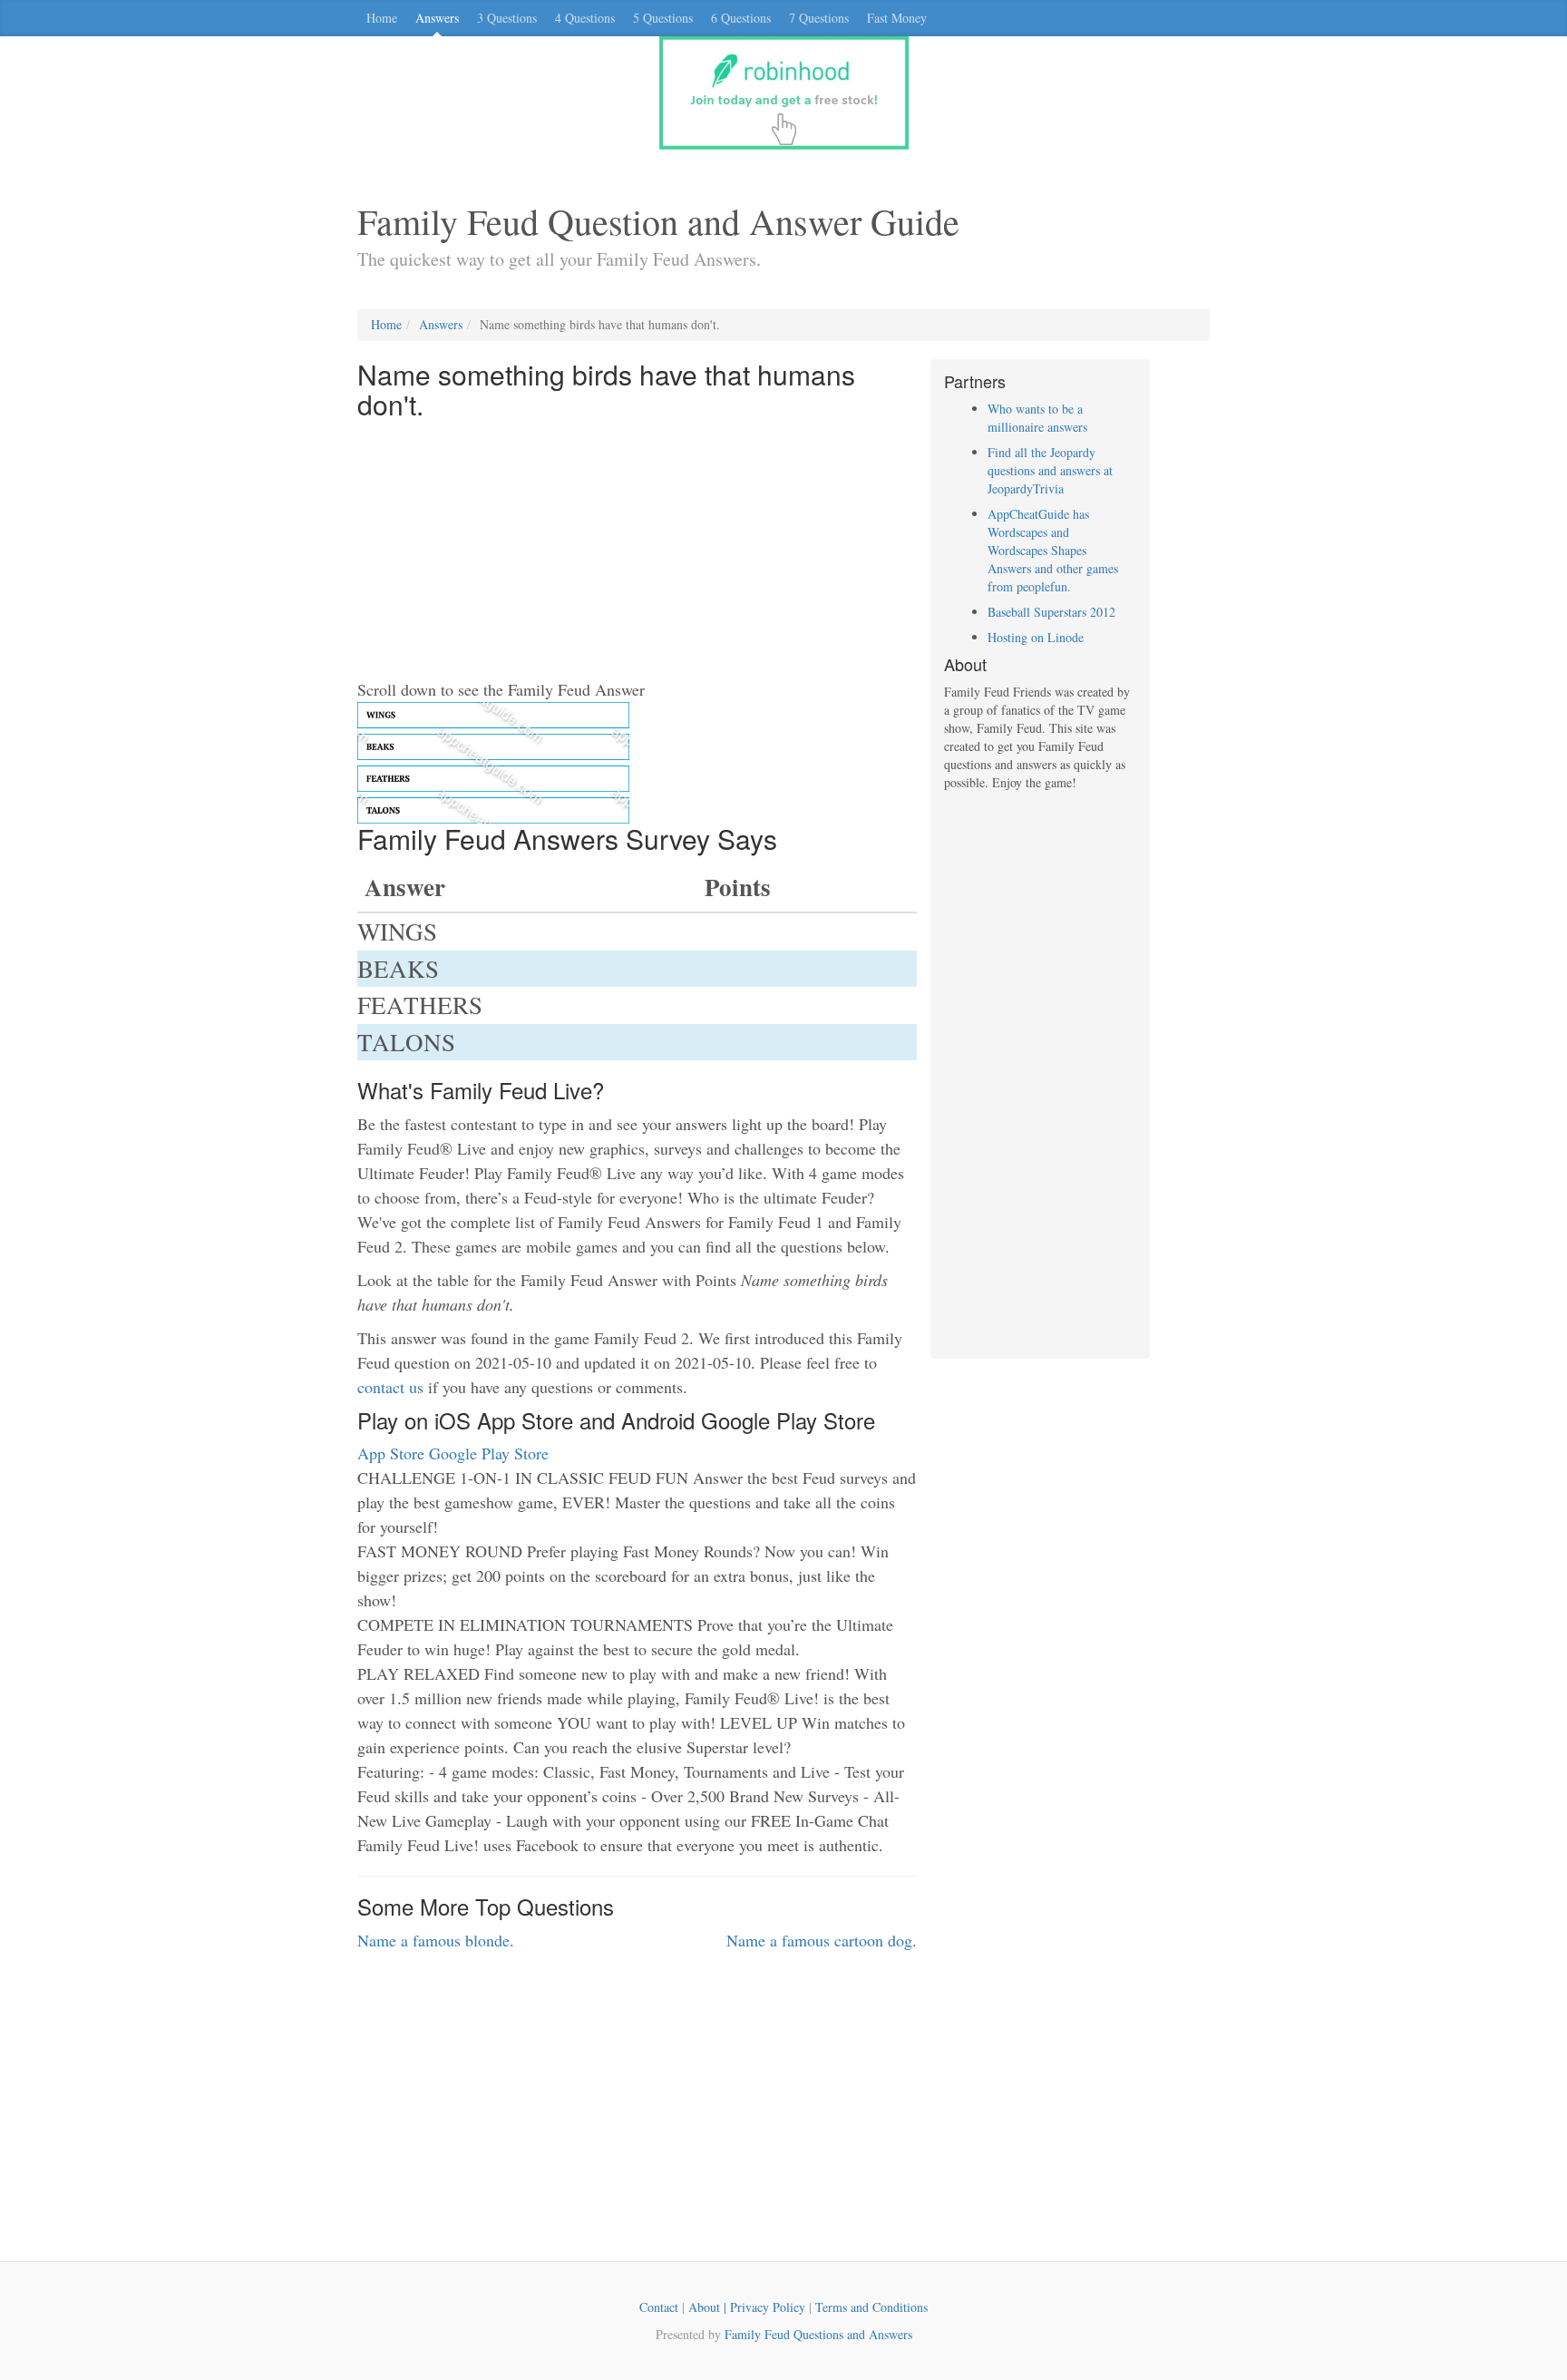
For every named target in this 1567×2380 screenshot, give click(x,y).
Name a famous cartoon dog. (822, 1940)
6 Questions (741, 18)
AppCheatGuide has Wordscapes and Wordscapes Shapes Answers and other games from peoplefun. (1053, 550)
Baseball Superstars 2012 (1051, 612)
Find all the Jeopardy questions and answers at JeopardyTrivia (1050, 470)
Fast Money (897, 18)
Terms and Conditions (871, 2307)
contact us (390, 1387)
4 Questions (585, 18)
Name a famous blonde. (436, 1940)
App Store (391, 1453)
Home (382, 18)
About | (709, 2307)
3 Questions (507, 18)
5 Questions (663, 18)
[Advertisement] (637, 551)
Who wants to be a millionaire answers (1037, 418)
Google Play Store (489, 1453)
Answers (437, 18)
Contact (659, 2307)
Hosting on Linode (1036, 637)
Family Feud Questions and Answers (818, 2334)
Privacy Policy (768, 2307)
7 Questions (819, 18)
